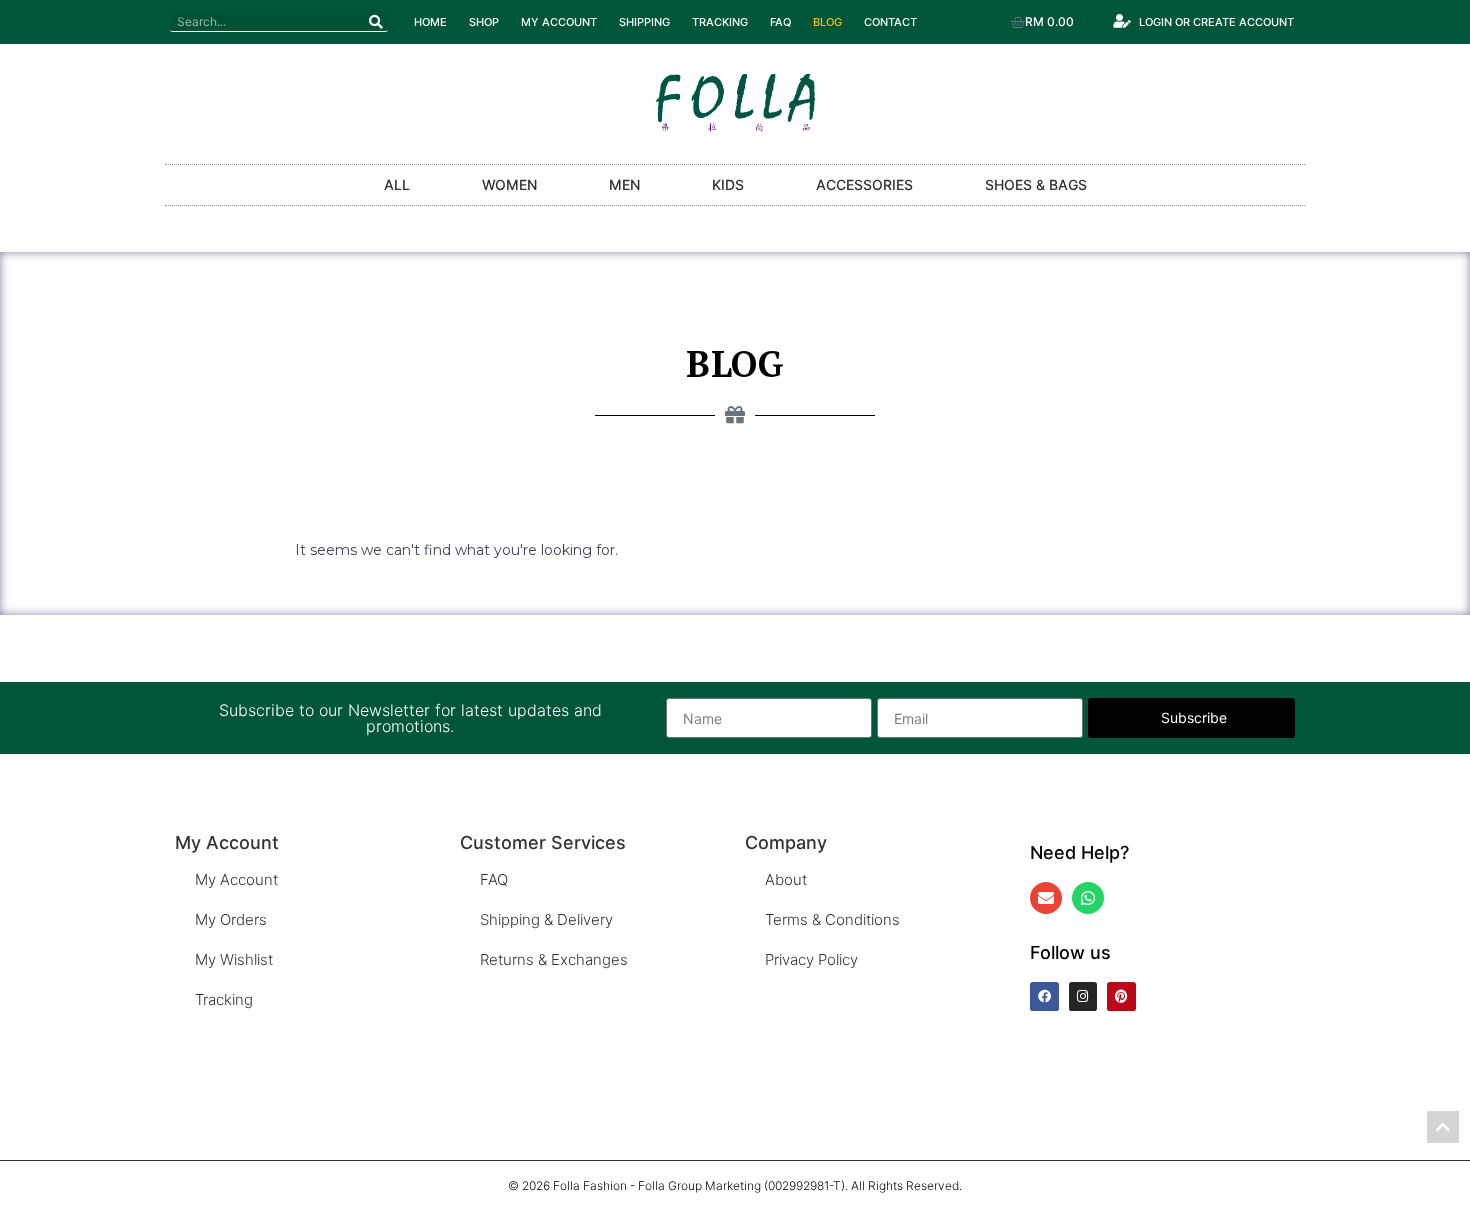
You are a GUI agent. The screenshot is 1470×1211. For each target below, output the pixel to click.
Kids (728, 184)
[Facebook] (1044, 996)
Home (430, 22)
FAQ (494, 879)
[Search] (376, 21)
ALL (397, 184)
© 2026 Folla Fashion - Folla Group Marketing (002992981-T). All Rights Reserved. (735, 1185)
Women (509, 184)
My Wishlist (234, 959)
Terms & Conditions (832, 919)
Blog (827, 22)
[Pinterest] (1121, 996)
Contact (890, 22)
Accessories (864, 184)
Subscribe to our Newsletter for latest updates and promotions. (410, 718)
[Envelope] (1046, 898)
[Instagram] (1083, 996)
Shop (484, 22)
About (786, 879)
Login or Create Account (1216, 22)
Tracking (720, 22)
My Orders (231, 919)
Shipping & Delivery (546, 919)
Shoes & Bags (1036, 184)
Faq (780, 22)
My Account (559, 22)
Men (624, 184)
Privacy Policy (811, 959)
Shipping (644, 22)
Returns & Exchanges (554, 959)
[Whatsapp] (1088, 898)
